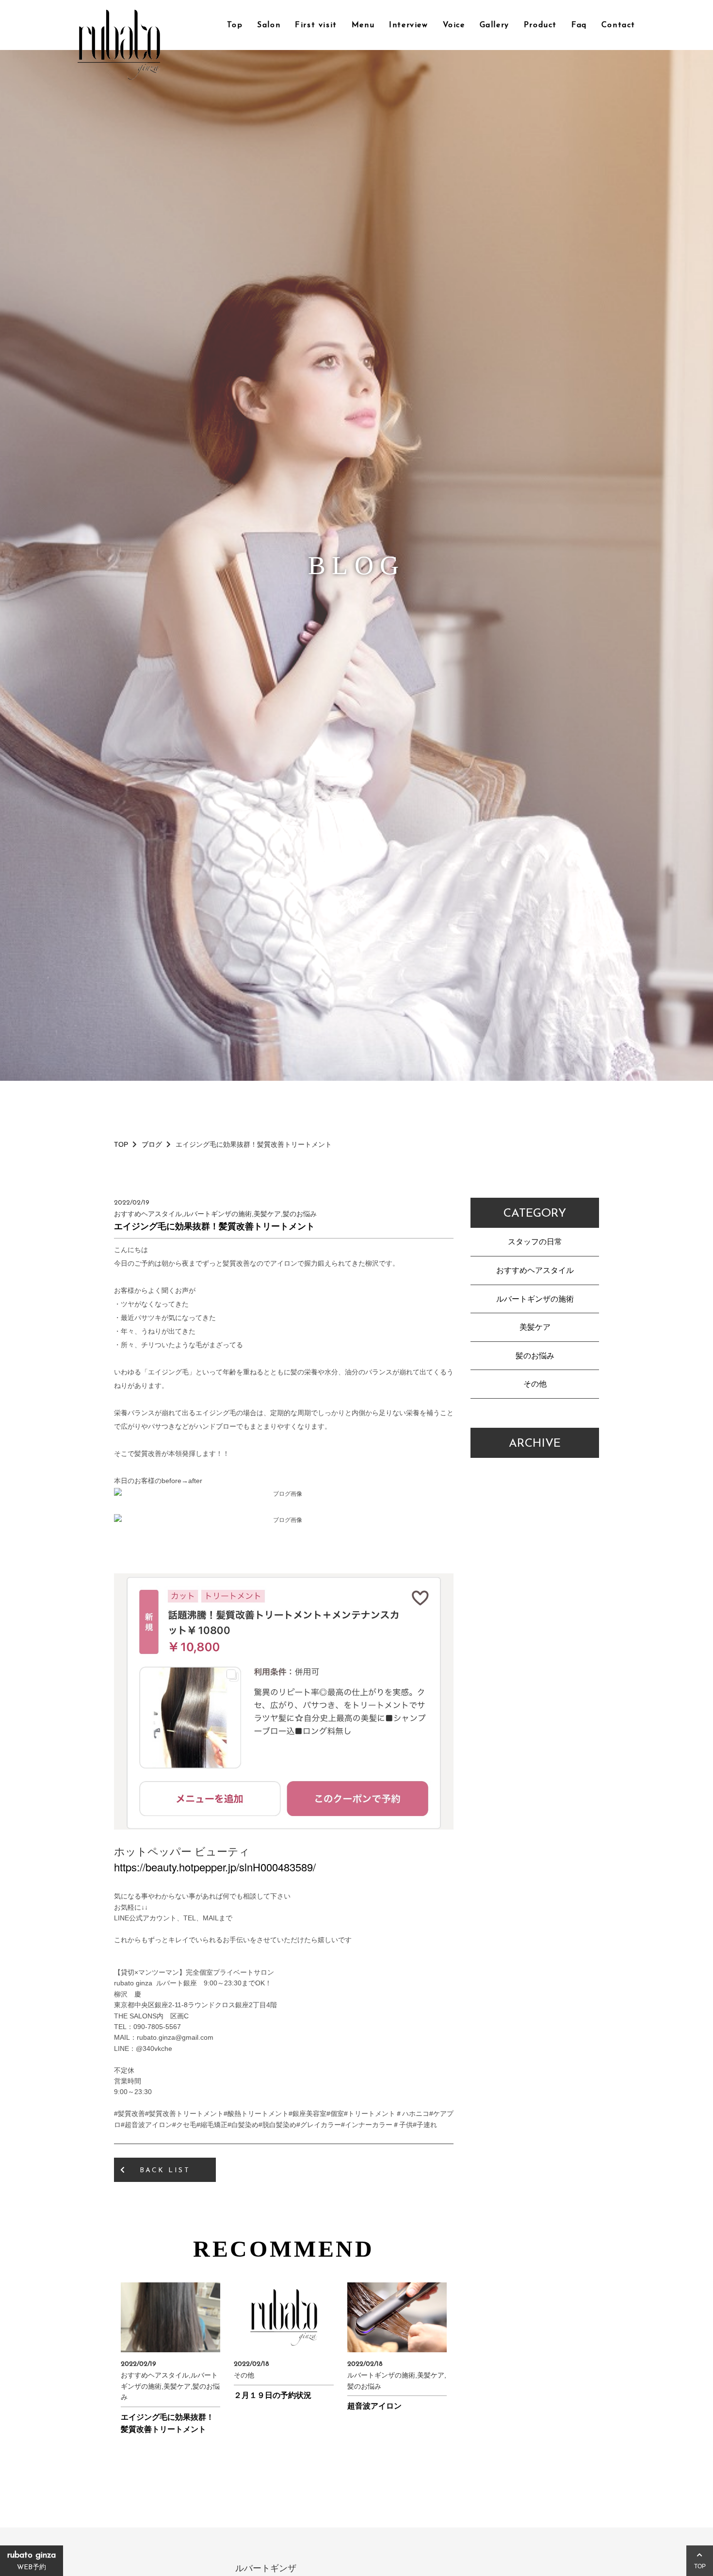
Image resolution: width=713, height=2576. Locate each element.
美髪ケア (535, 1327)
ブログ (152, 1144)
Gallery (494, 25)
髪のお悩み (535, 1356)
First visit (316, 25)
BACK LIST (165, 2171)
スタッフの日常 (535, 1242)
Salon (269, 25)
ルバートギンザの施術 (535, 1299)
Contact (618, 25)
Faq (579, 25)
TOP (121, 1144)
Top (235, 25)
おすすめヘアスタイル (535, 1270)
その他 (535, 1384)
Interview (408, 25)
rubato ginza (32, 2561)
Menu (363, 25)
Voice (454, 25)
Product (540, 25)
